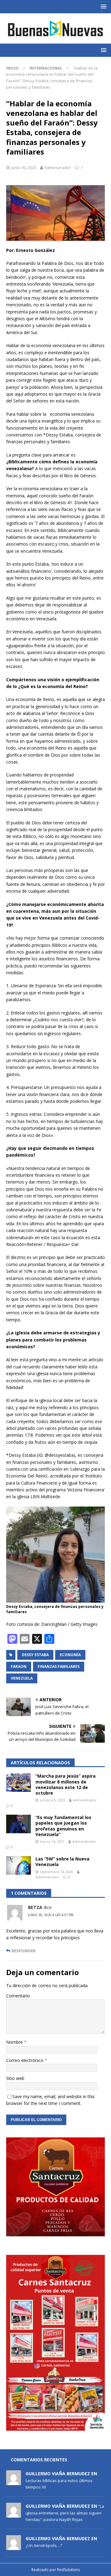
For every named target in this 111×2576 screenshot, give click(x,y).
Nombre (15, 2042)
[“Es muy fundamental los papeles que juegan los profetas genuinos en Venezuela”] (18, 1824)
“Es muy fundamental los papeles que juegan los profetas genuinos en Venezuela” (63, 1826)
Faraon (19, 1666)
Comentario (18, 1996)
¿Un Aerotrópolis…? (44, 2545)
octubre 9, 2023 (52, 1800)
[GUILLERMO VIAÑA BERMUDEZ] (14, 2482)
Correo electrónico (25, 2060)
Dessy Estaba (35, 1655)
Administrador (58, 168)
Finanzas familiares (59, 1666)
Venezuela (22, 1678)
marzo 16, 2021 (52, 1841)
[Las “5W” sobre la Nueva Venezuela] (18, 1865)
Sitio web (15, 2078)
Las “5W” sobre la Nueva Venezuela (62, 1862)
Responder (24, 1951)
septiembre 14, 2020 (56, 1872)
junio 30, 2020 (24, 168)
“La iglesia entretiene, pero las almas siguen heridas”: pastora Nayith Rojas (65, 2513)
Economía (70, 1655)
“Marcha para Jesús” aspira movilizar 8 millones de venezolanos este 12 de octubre (66, 1784)
